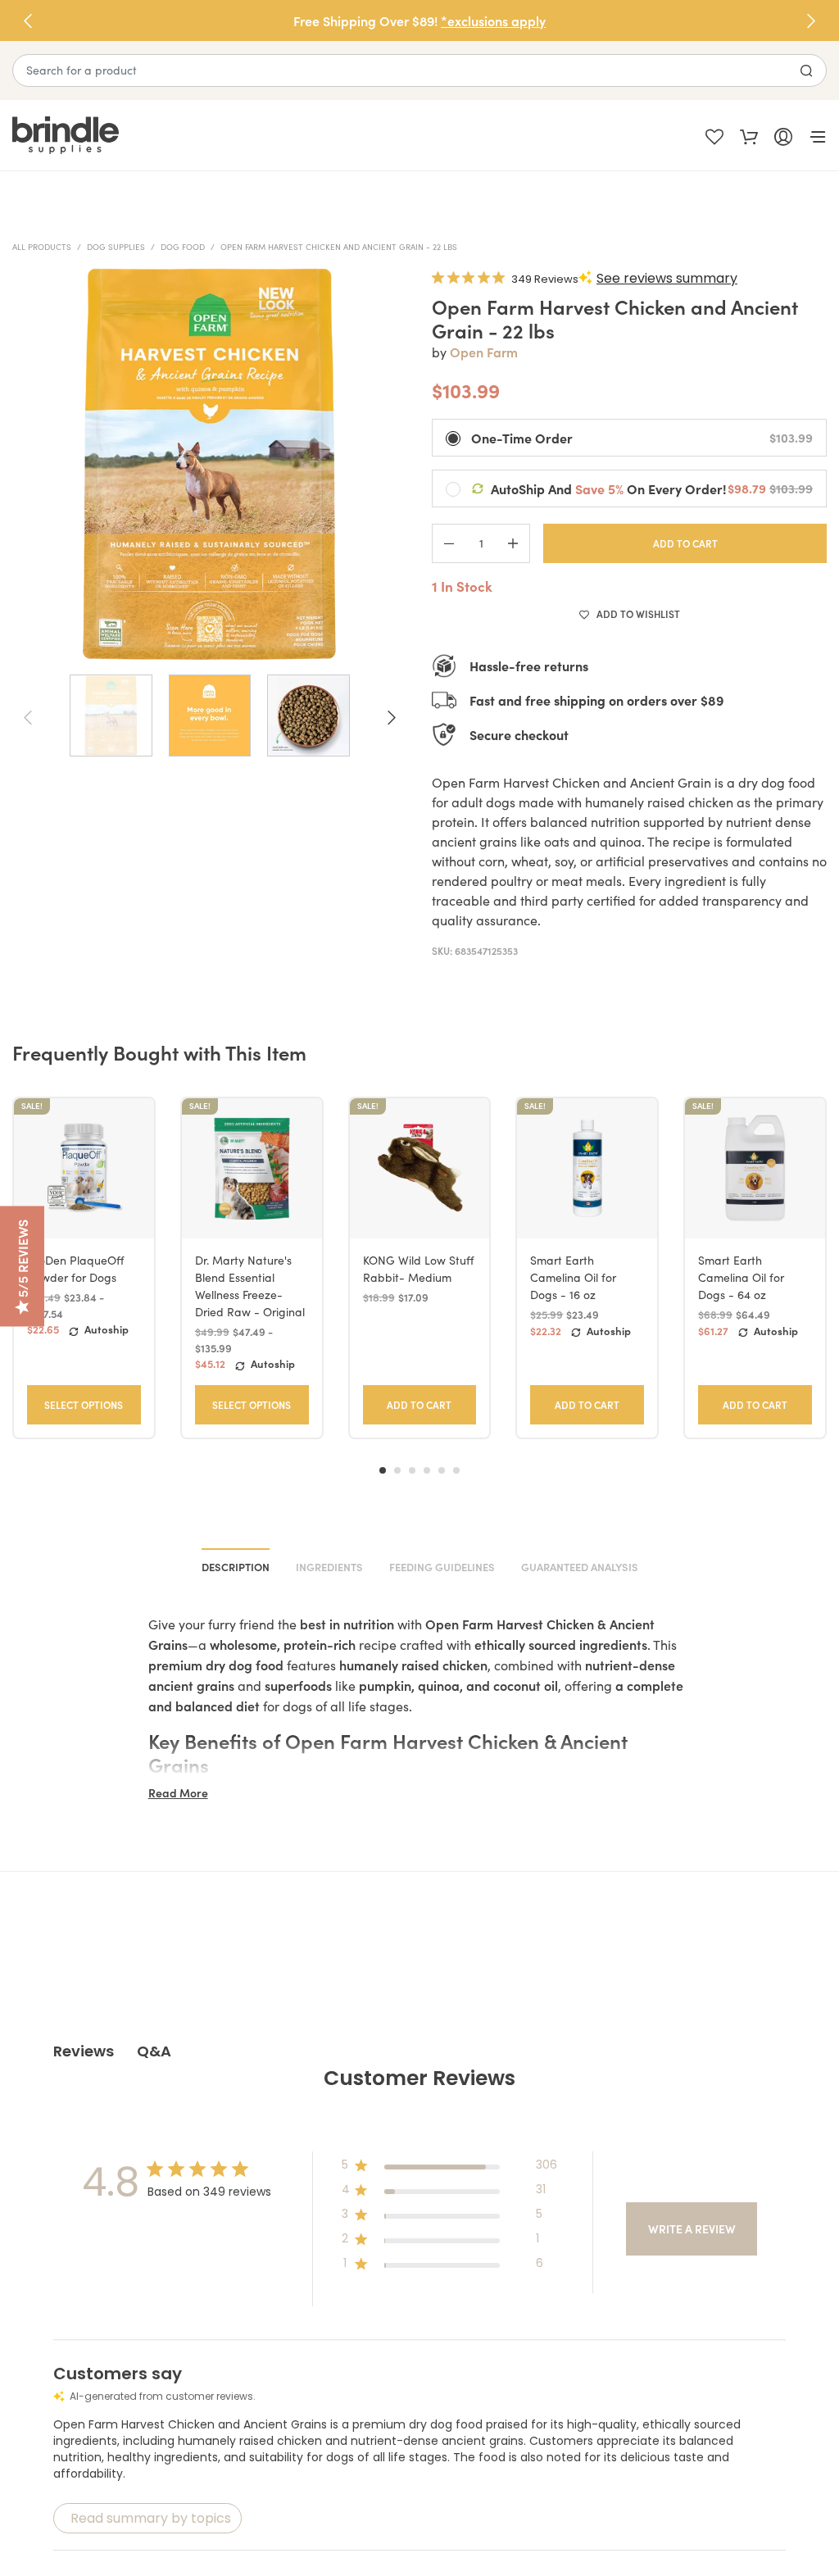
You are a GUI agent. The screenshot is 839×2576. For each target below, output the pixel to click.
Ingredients (329, 1567)
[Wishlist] (714, 135)
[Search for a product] (806, 70)
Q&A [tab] (154, 2051)
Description (236, 1567)
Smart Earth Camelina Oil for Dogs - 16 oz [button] (573, 1277)
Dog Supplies (116, 247)
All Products (42, 247)
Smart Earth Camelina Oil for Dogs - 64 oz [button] (741, 1277)
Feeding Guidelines (442, 1567)
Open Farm (484, 352)
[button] (811, 20)
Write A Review (692, 2228)
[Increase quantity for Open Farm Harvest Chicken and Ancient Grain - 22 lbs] (513, 543)
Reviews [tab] (84, 2051)
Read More (178, 1792)
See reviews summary (667, 278)
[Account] (783, 135)
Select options (84, 1404)
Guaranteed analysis (580, 1567)
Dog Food (183, 247)
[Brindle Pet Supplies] (216, 136)
